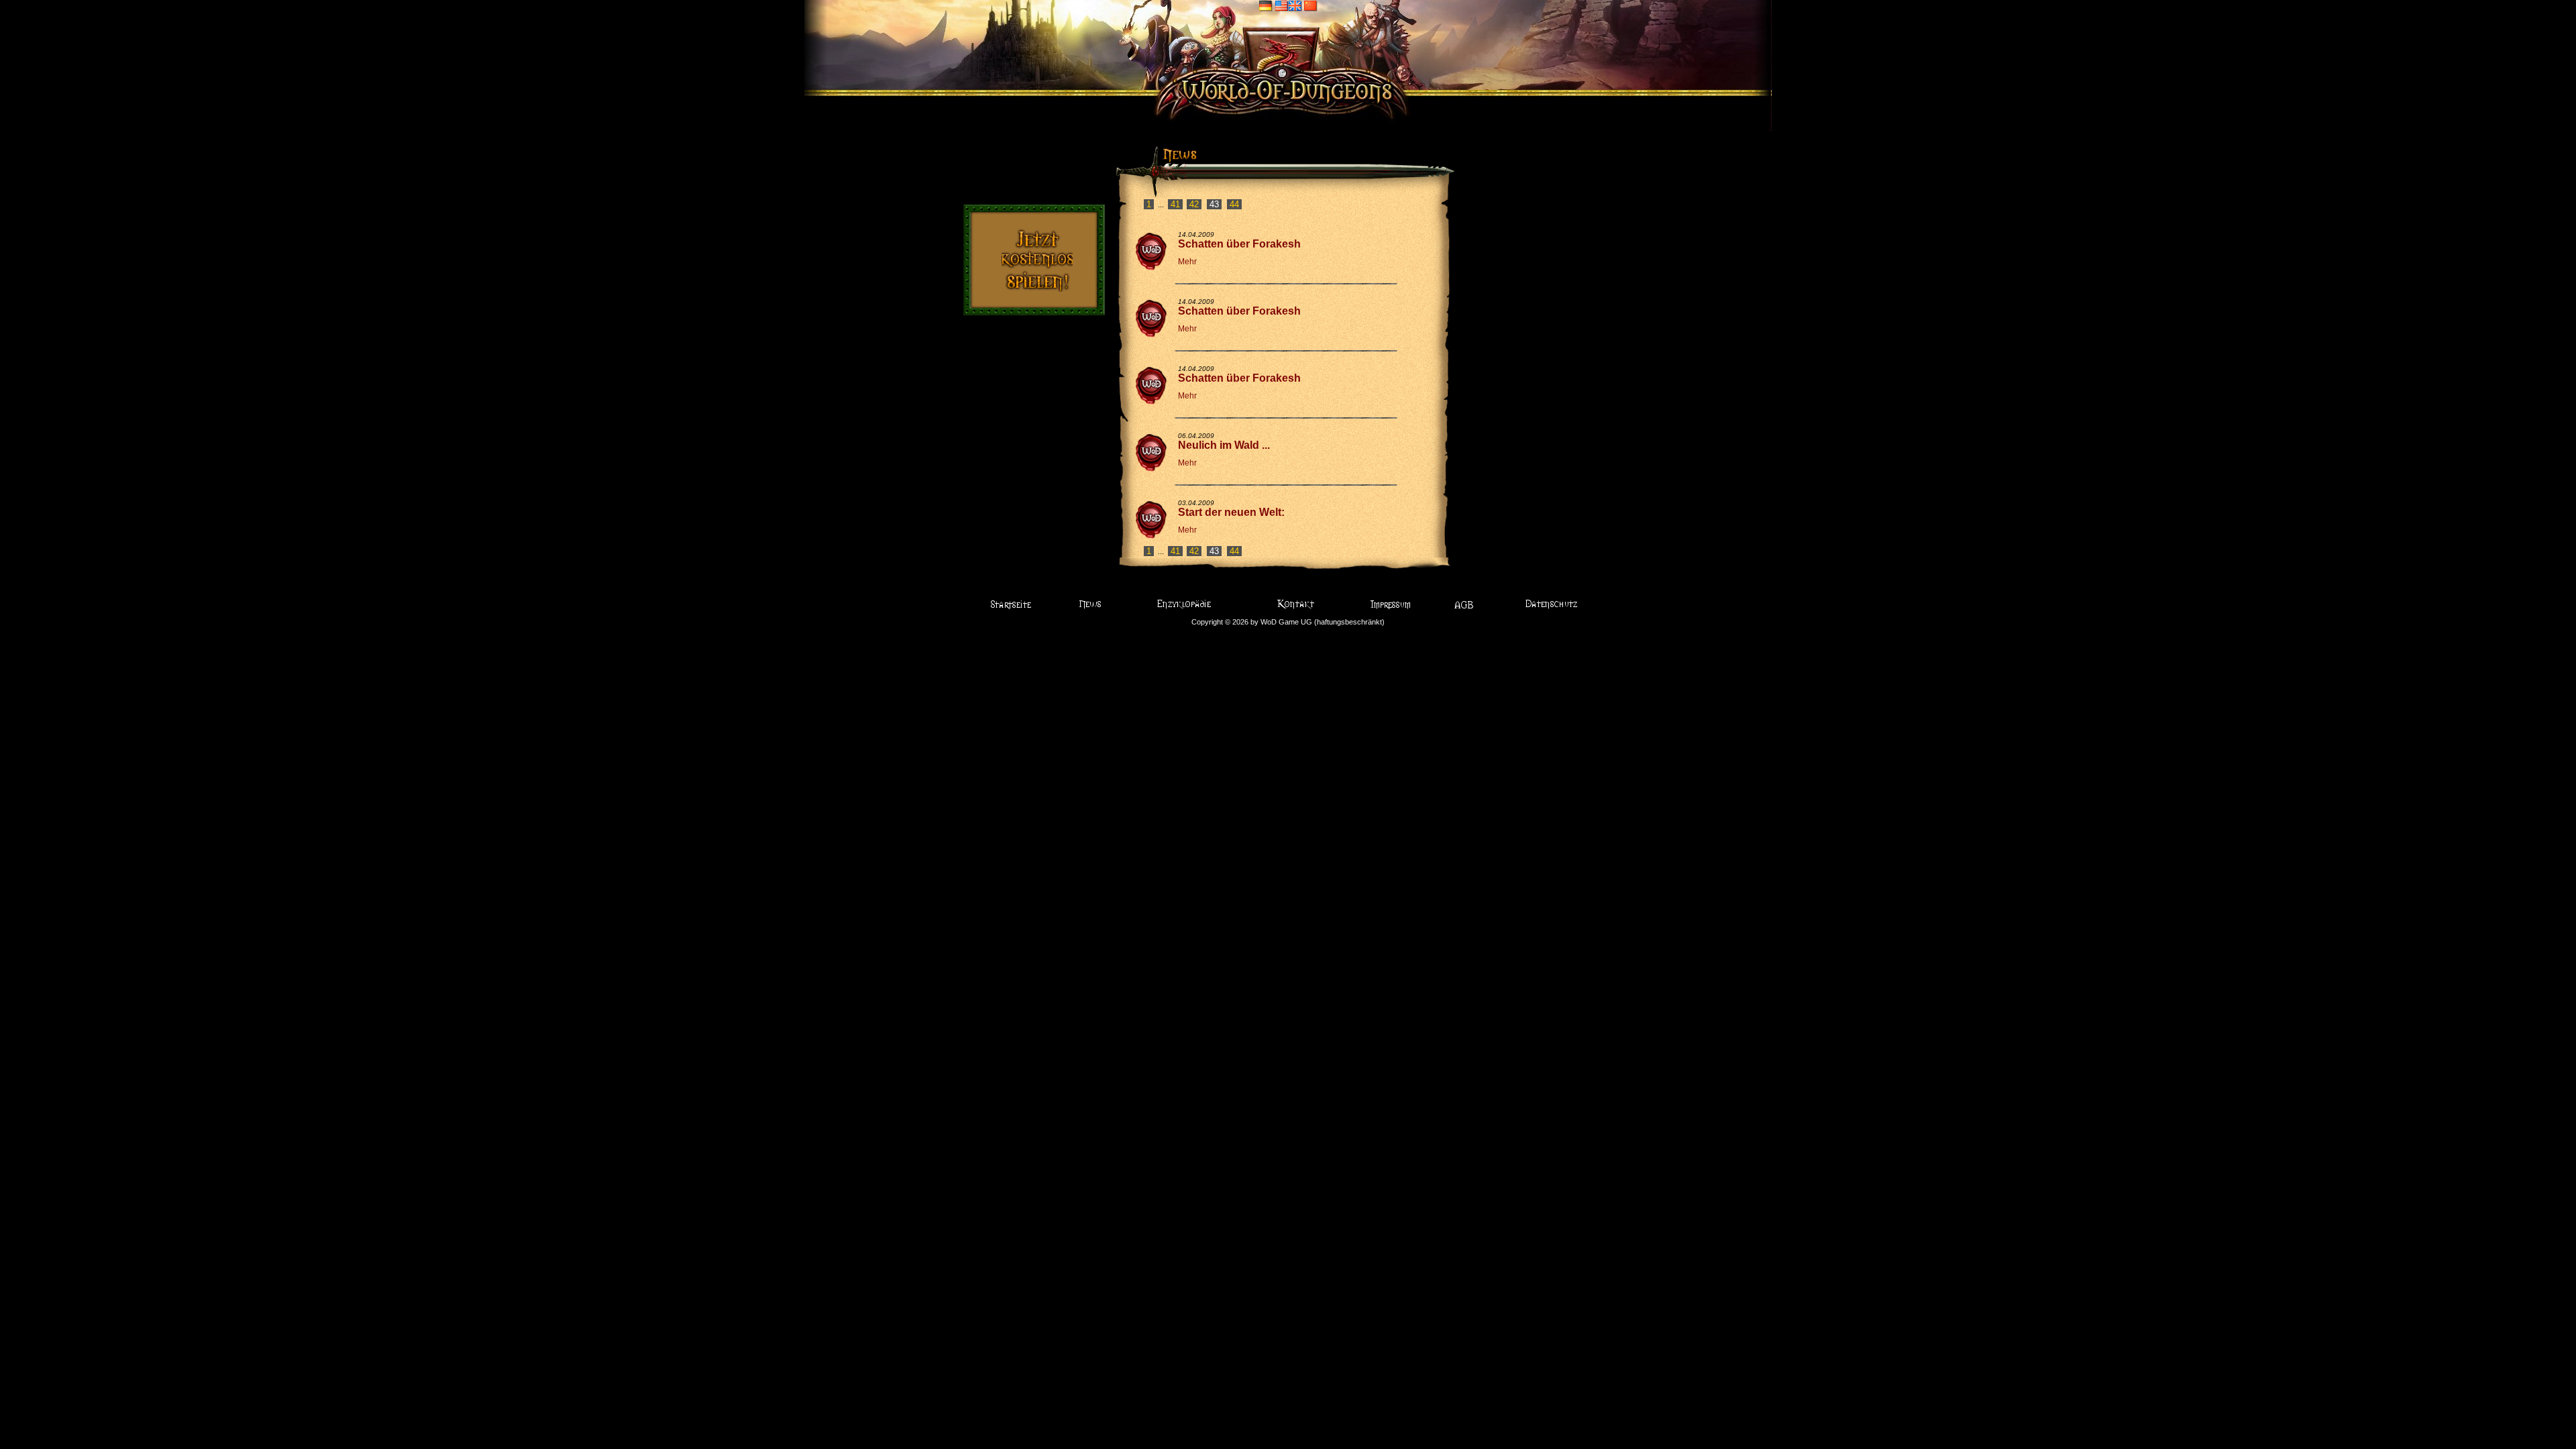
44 (1234, 204)
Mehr (1187, 262)
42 (1194, 204)
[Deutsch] (1266, 5)
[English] (1288, 5)
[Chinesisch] (1311, 5)
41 (1175, 204)
